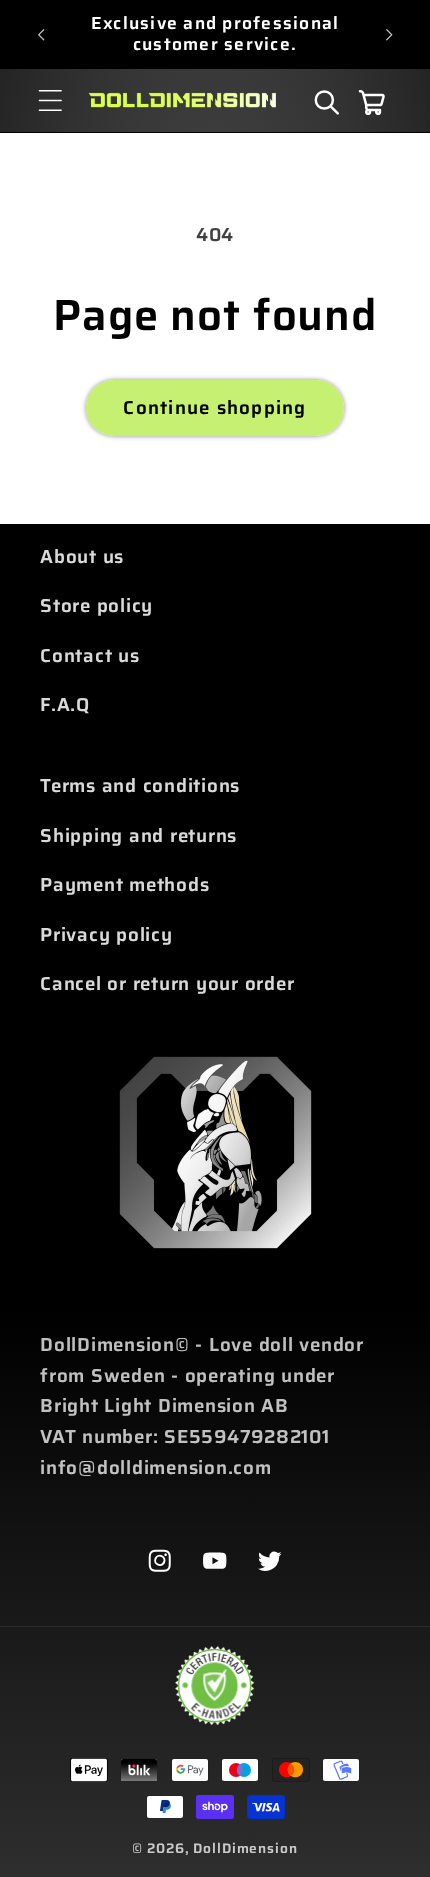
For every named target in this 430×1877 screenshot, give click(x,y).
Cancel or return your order (167, 983)
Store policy (96, 605)
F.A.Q (65, 704)
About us (82, 556)
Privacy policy (106, 934)
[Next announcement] (389, 34)
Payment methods (124, 884)
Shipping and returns (138, 835)
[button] (50, 100)
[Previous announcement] (41, 34)
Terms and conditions (140, 785)
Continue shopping (214, 407)
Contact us (90, 655)
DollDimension (245, 1848)
